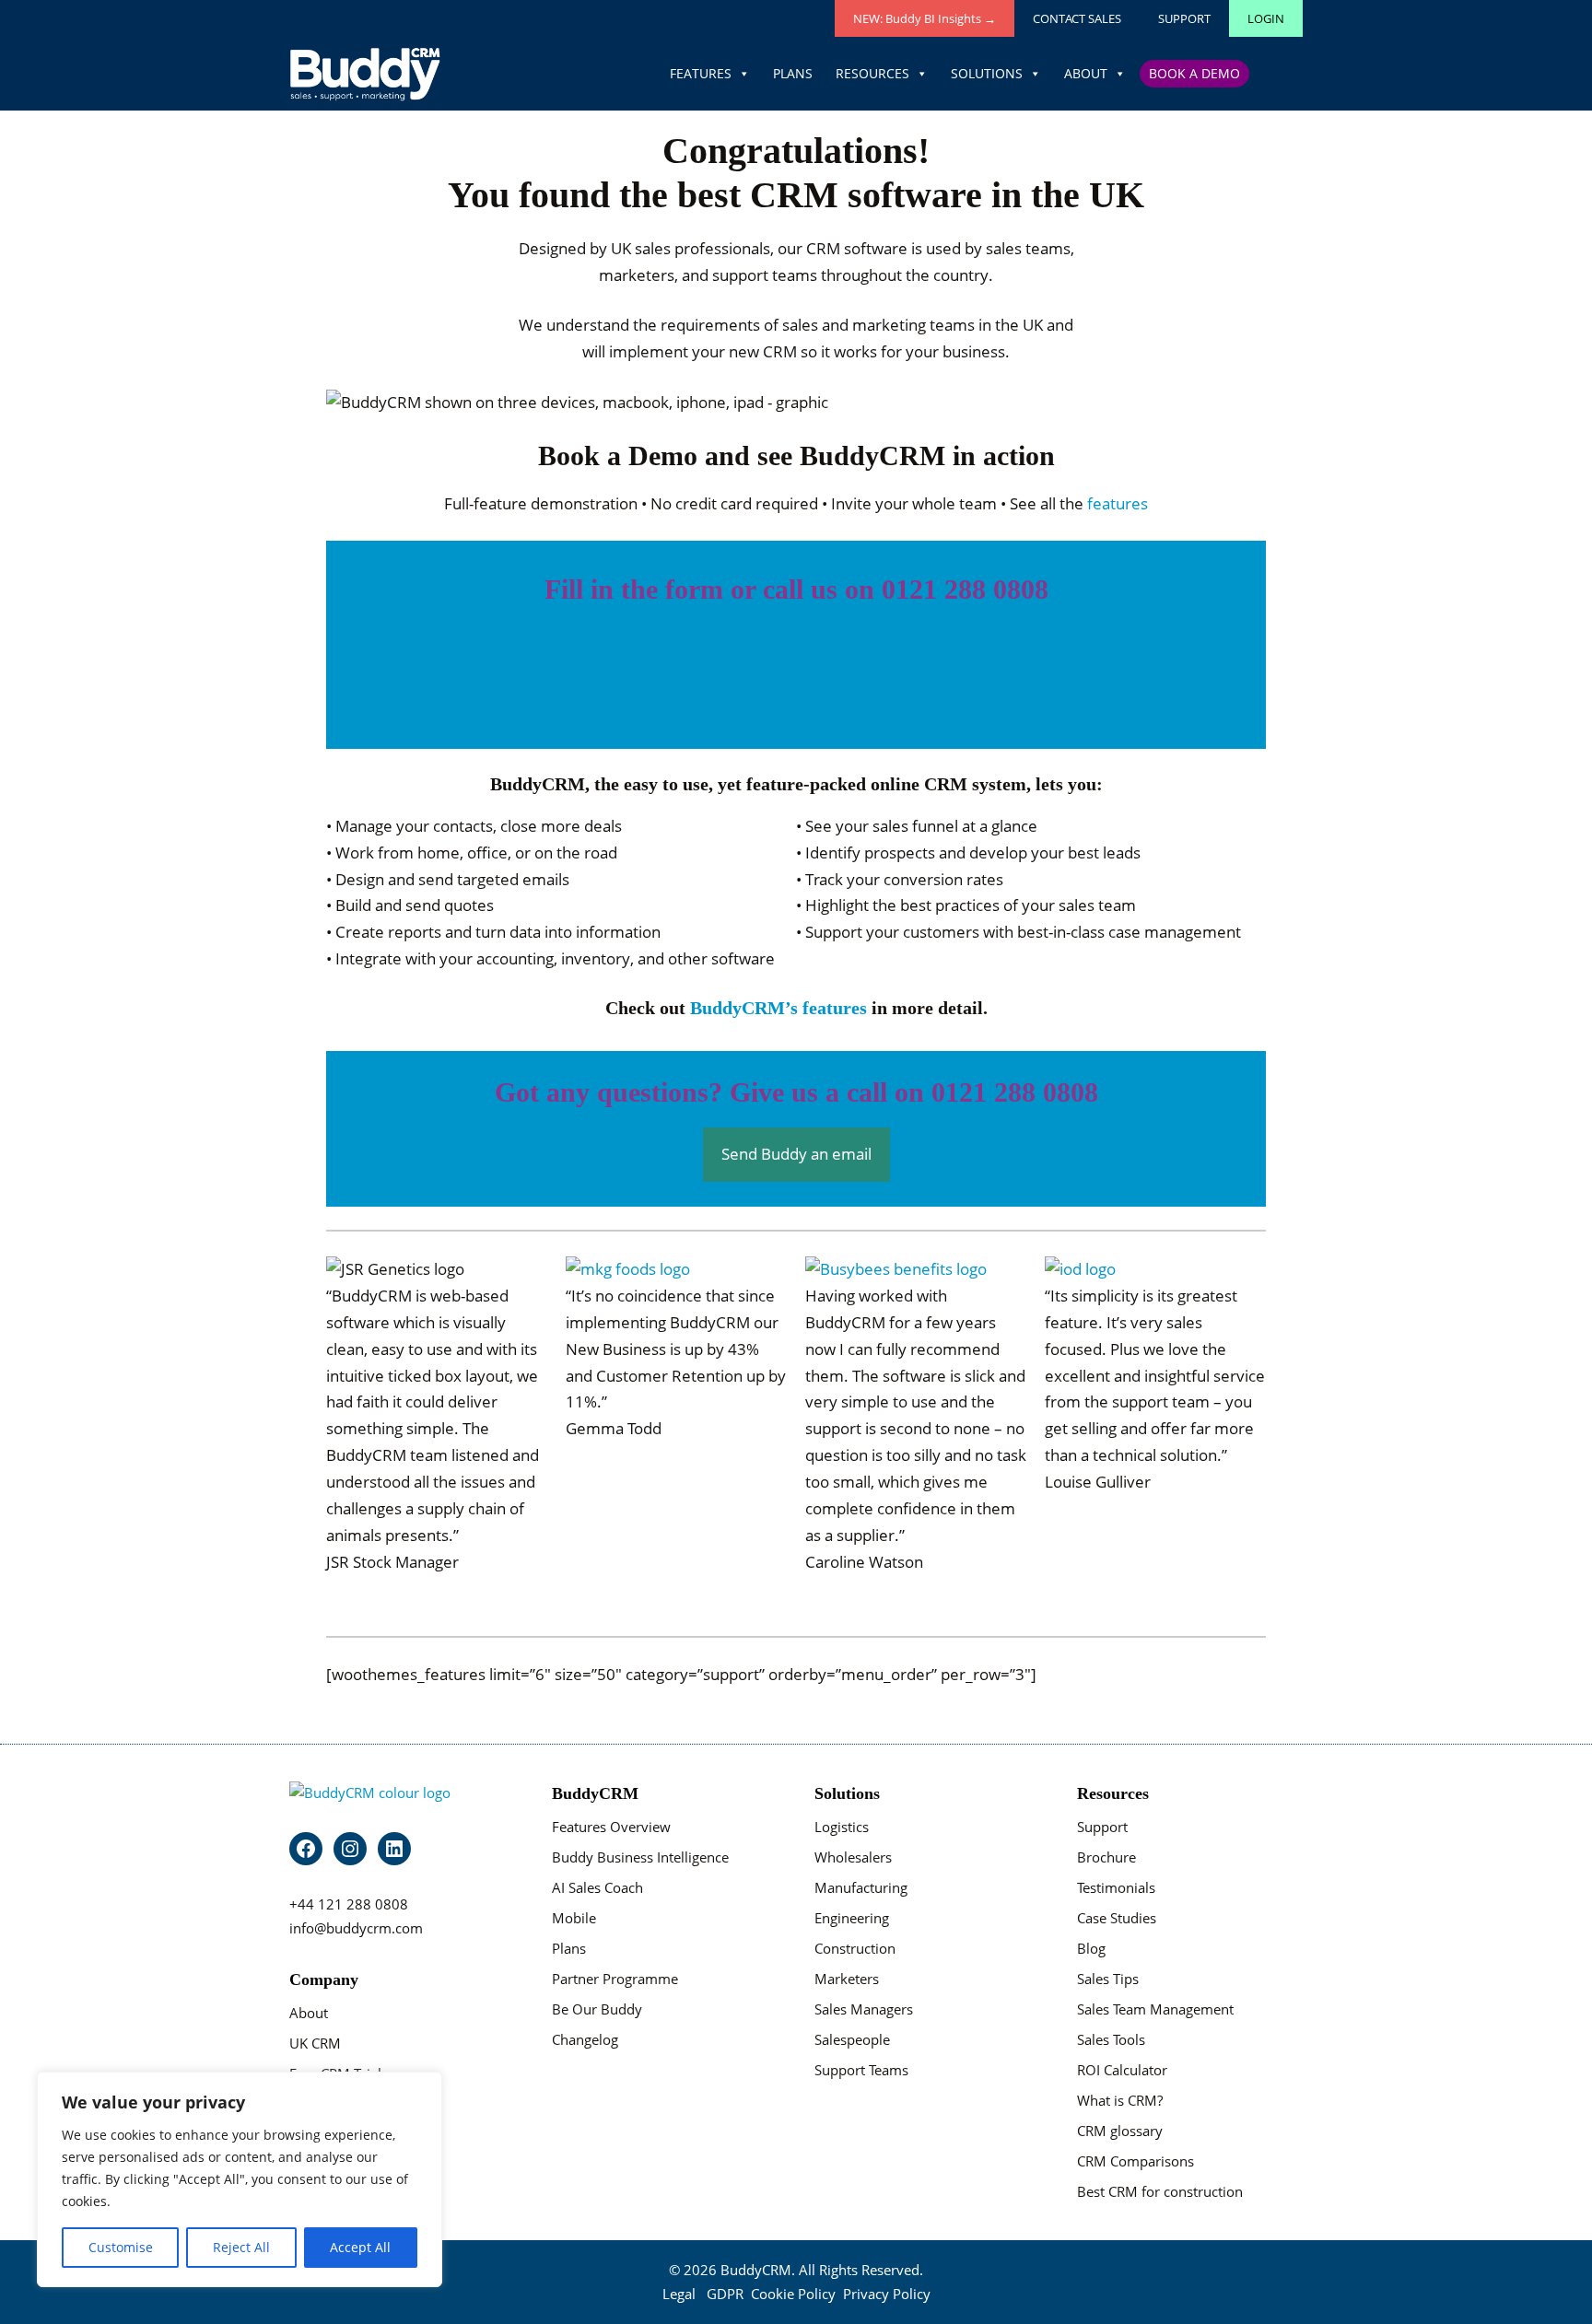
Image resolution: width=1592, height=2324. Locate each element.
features (1118, 503)
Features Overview (611, 1827)
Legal (679, 2294)
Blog (1091, 1948)
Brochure (1106, 1857)
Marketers (847, 1979)
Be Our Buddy (597, 2009)
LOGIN (1266, 18)
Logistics (842, 1827)
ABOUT (1086, 73)
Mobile (574, 1918)
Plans (569, 1948)
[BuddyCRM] (365, 74)
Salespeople (852, 2039)
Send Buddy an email (796, 1154)
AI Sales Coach (597, 1887)
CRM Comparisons (1135, 2161)
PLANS (793, 73)
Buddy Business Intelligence (640, 1857)
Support (1102, 1827)
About (309, 2013)
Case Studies (1117, 1918)
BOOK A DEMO (1194, 73)
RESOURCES (872, 73)
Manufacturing (861, 1887)
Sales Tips (1108, 1979)
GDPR (725, 2294)
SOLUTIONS (987, 73)
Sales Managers (864, 2009)
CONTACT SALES (1077, 18)
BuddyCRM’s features (778, 1008)
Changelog (585, 2039)
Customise (121, 2247)
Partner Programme (615, 1979)
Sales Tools (1111, 2039)
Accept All (360, 2247)
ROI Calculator (1122, 2070)
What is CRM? (1120, 2100)
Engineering (852, 1918)
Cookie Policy (793, 2294)
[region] (240, 2179)
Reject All (241, 2247)
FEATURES (701, 73)
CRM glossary (1120, 2131)
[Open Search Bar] (1278, 74)
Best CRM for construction (1160, 2191)
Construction (855, 1948)
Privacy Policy (887, 2294)
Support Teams (861, 2070)
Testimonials (1116, 1887)
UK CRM (315, 2043)
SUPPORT (1184, 18)
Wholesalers (853, 1857)
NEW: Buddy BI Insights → (925, 18)
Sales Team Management (1155, 2009)
